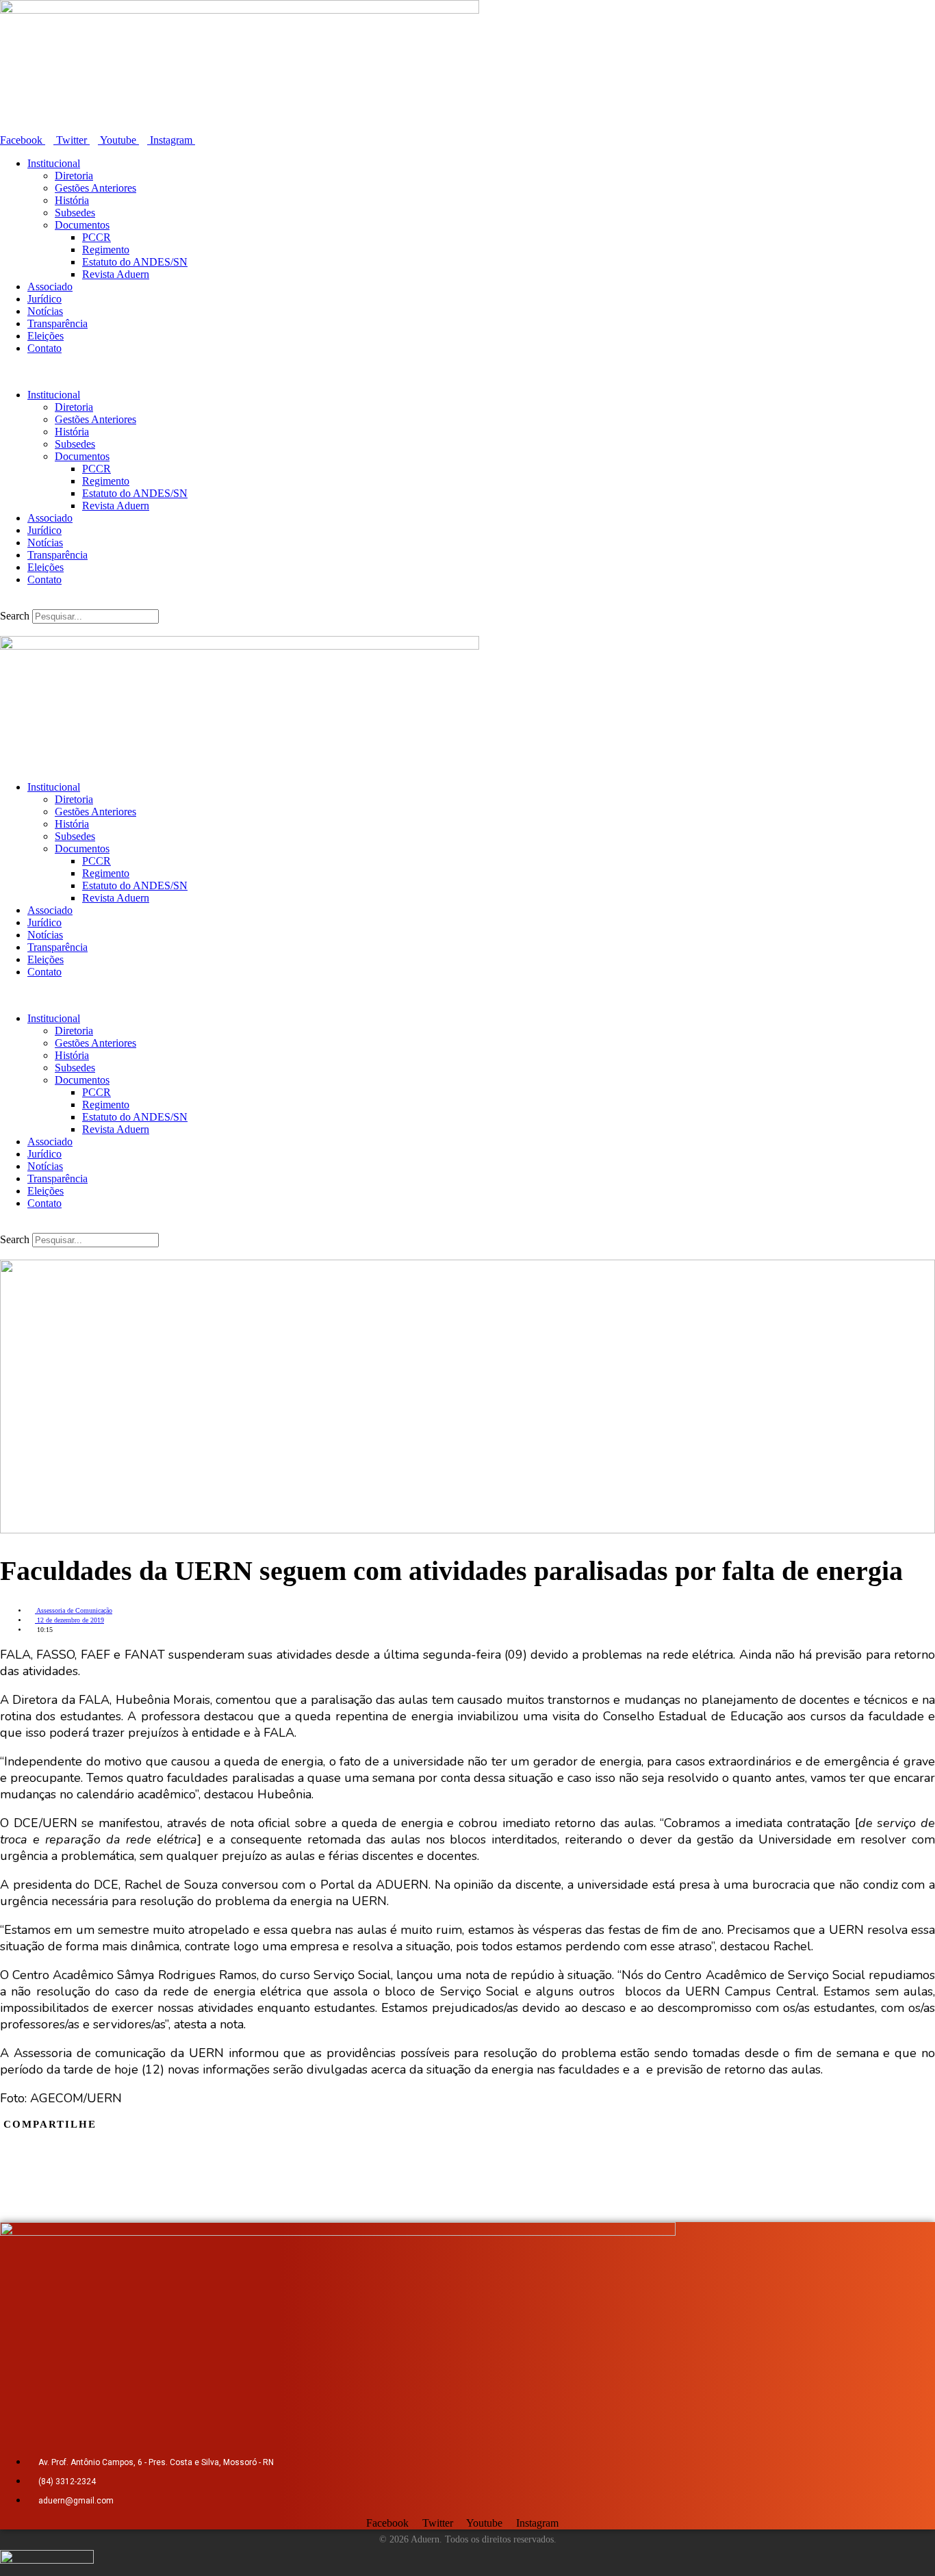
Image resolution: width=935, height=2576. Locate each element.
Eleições (46, 336)
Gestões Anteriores (95, 188)
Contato (44, 348)
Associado (50, 286)
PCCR (97, 237)
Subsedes (75, 213)
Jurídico (44, 299)
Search (15, 616)
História (72, 200)
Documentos (82, 225)
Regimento (106, 250)
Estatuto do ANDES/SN (135, 262)
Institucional (54, 163)
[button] (467, 372)
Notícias (45, 311)
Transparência (57, 323)
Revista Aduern (116, 274)
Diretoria (74, 176)
